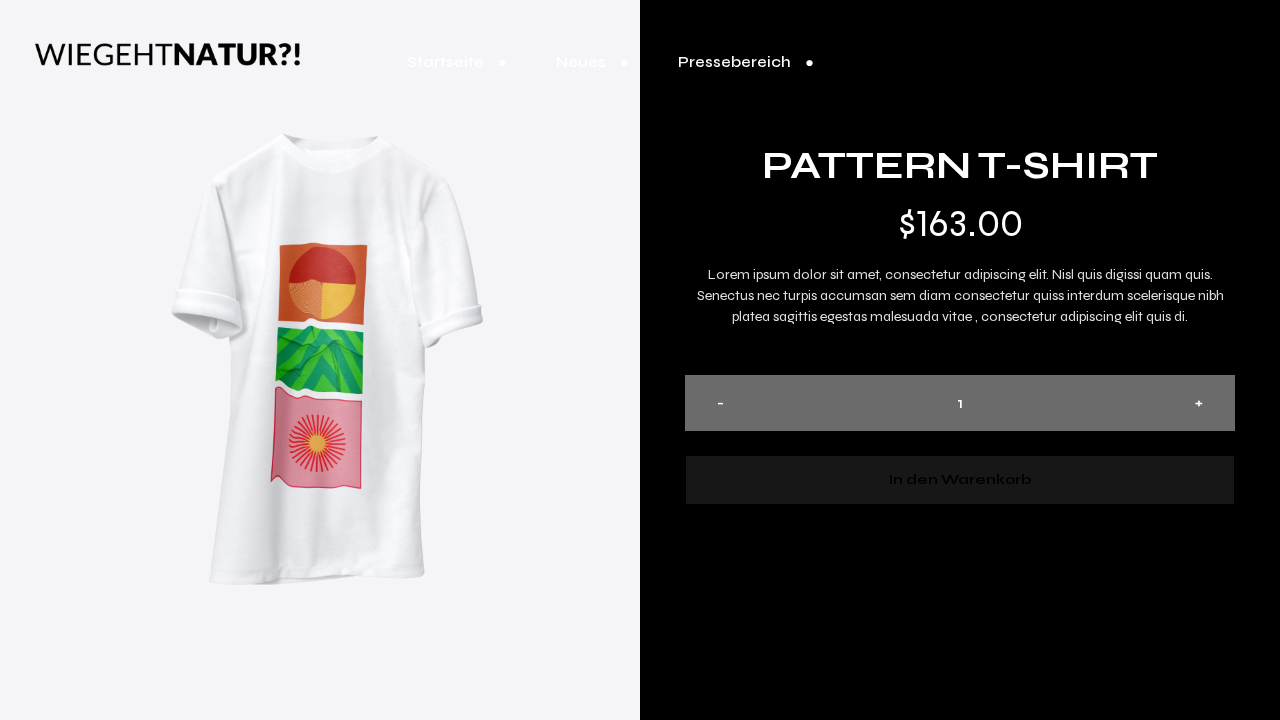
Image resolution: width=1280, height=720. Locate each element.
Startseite (445, 62)
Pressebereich (734, 62)
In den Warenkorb (960, 479)
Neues (581, 62)
